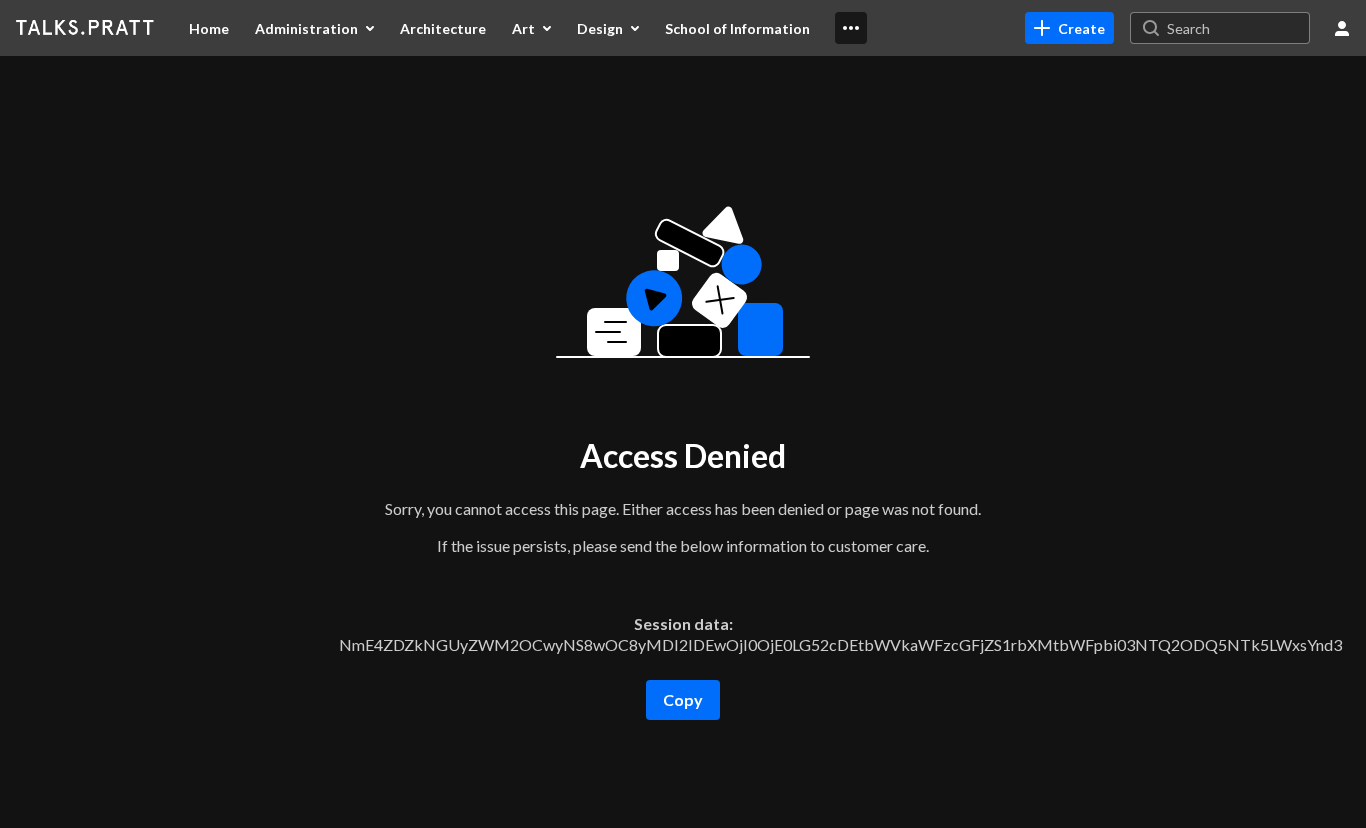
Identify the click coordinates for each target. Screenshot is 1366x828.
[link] (1069, 28)
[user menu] (1342, 28)
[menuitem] (209, 28)
